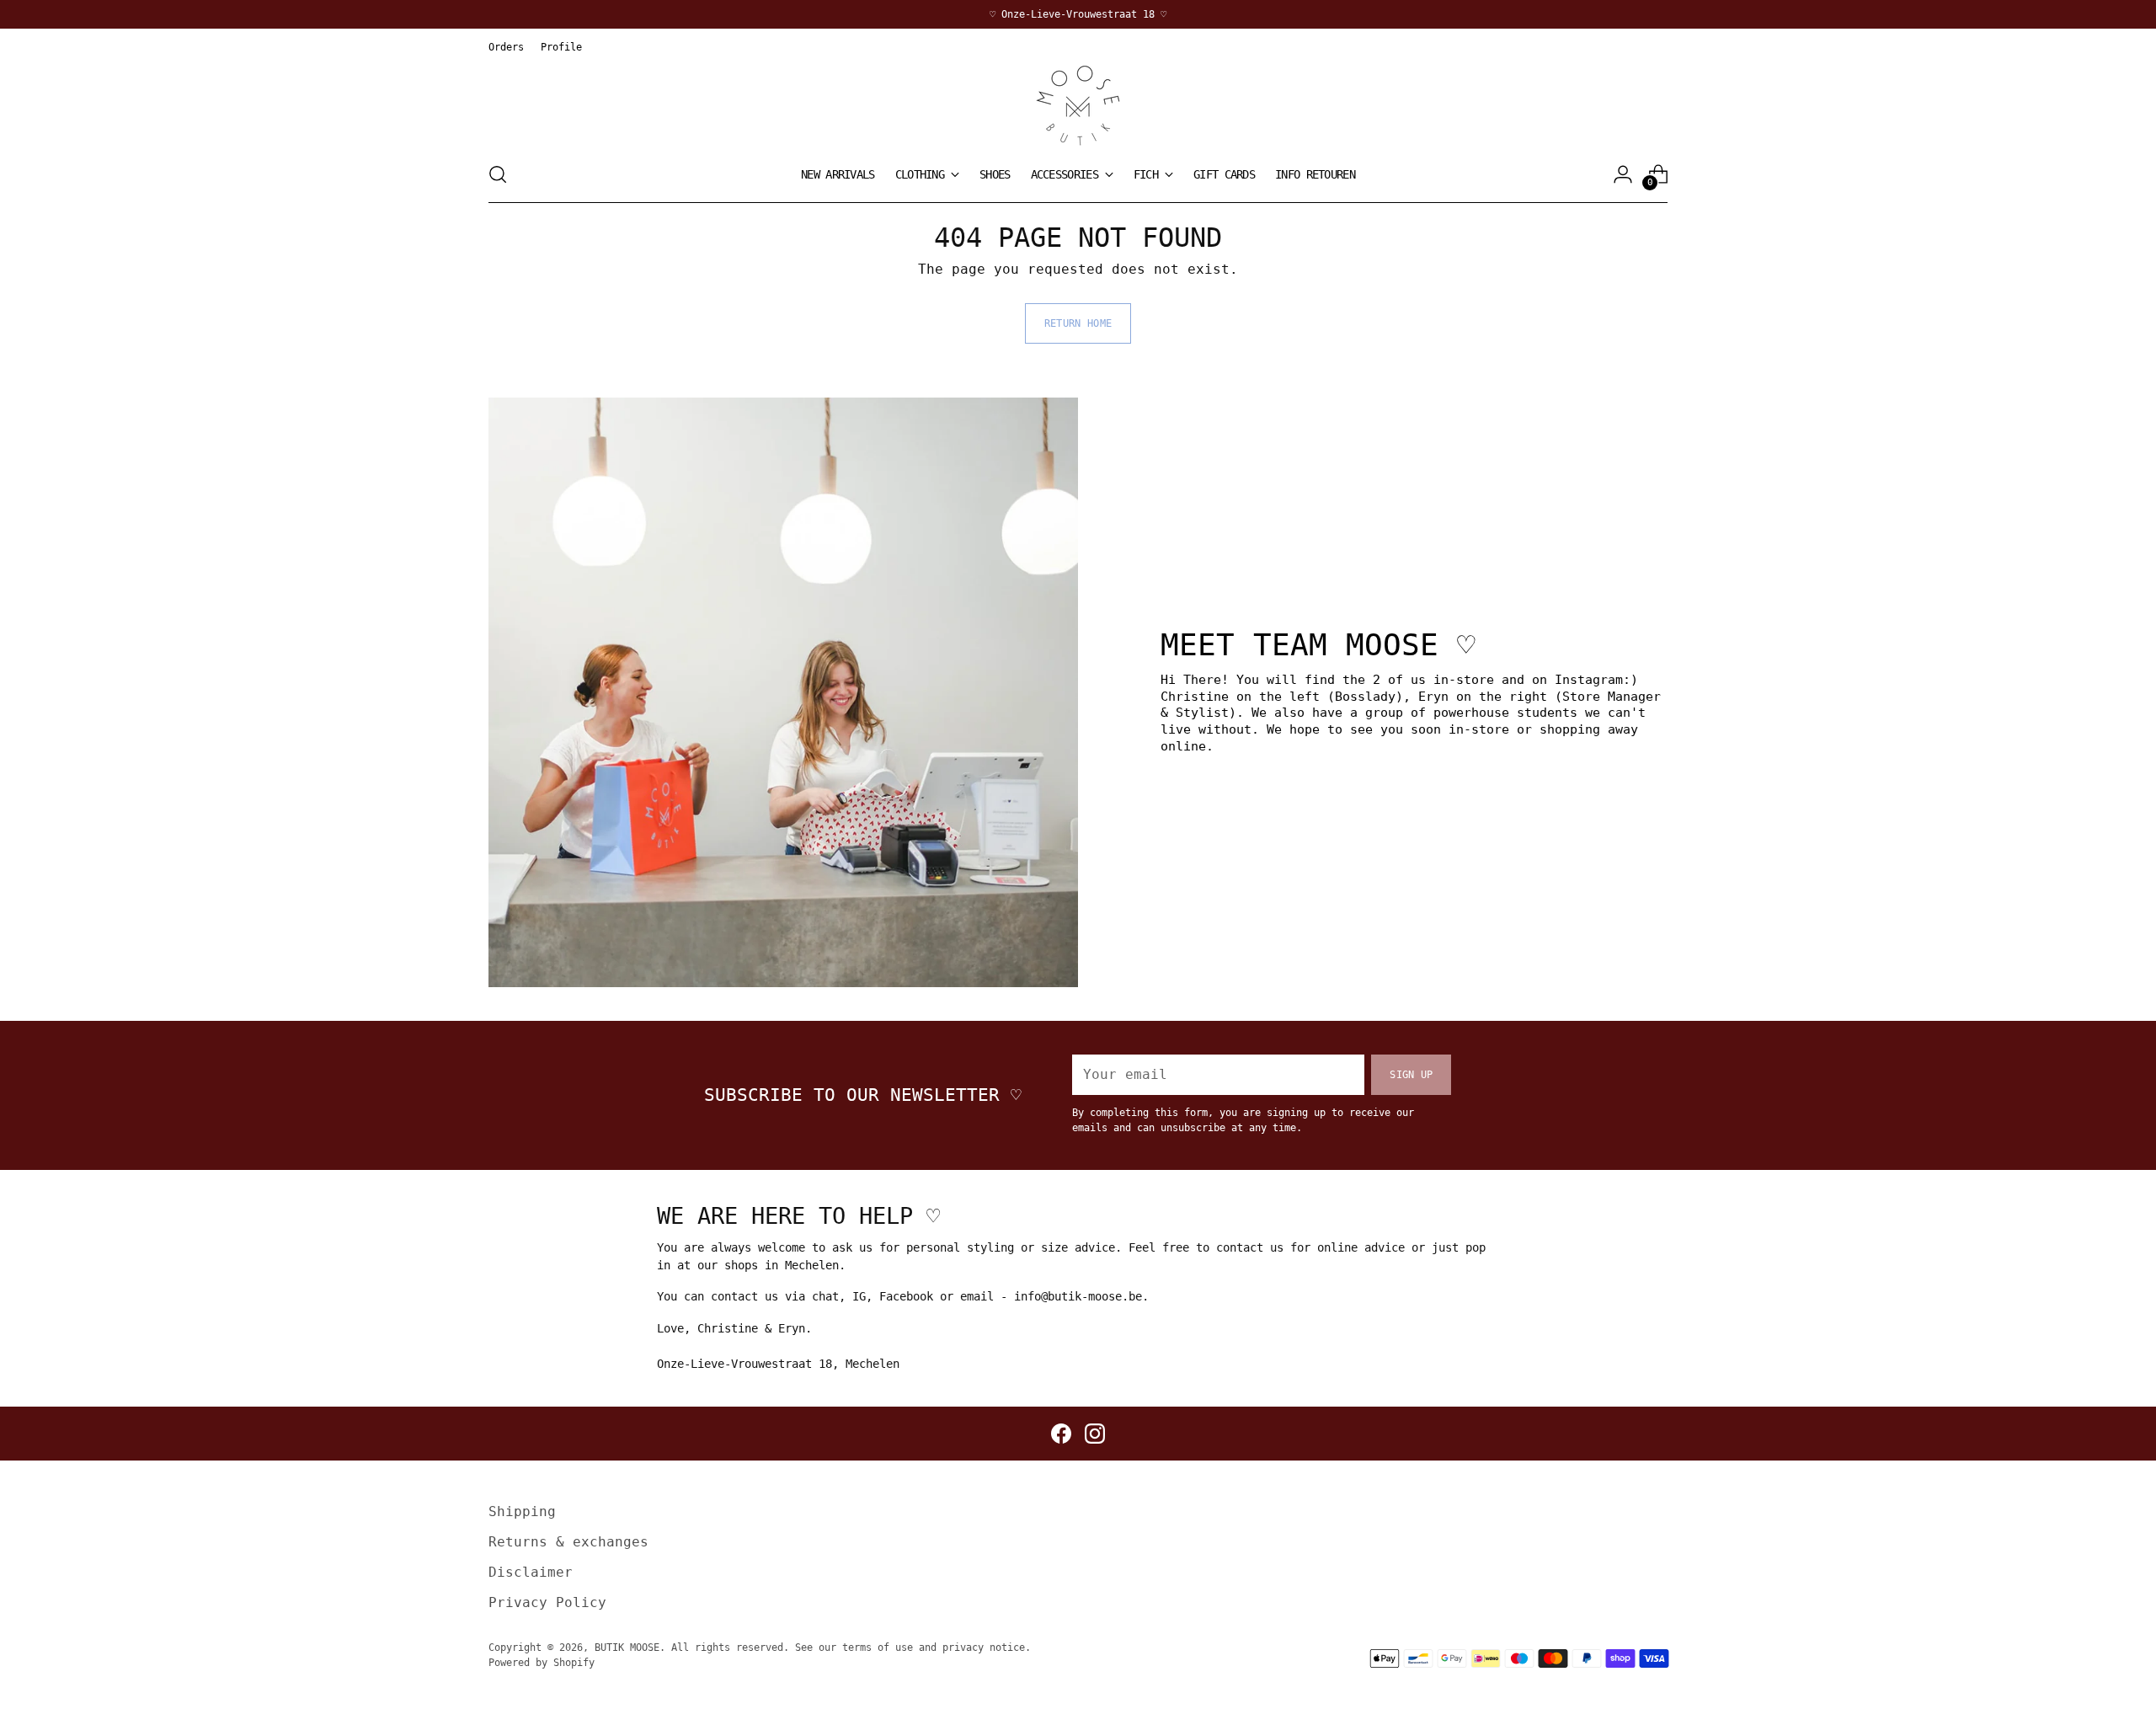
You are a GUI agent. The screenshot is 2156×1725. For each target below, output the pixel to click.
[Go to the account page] (1623, 174)
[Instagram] (1095, 1434)
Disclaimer (531, 1572)
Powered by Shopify (542, 1662)
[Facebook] (1061, 1434)
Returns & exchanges (568, 1542)
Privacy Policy (547, 1602)
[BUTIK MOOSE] (1078, 106)
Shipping (522, 1511)
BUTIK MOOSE (627, 1647)
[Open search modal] (498, 174)
